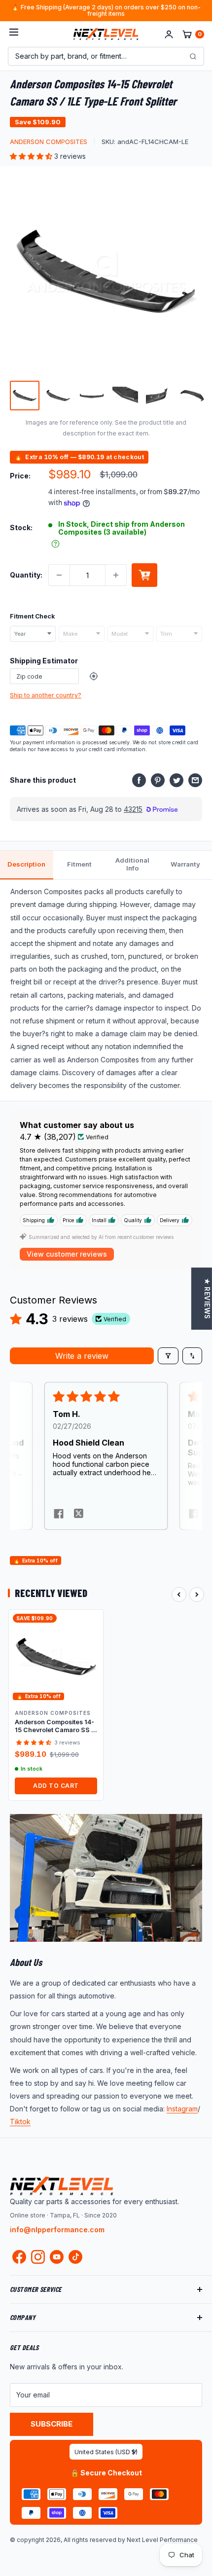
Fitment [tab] (79, 864)
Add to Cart (56, 1786)
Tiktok (20, 2122)
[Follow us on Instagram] (38, 2259)
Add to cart (144, 575)
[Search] (193, 56)
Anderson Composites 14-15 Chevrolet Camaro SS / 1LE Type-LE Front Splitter (54, 1726)
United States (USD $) (106, 2452)
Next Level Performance (162, 2540)
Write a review (82, 1356)
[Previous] (179, 1595)
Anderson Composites (49, 142)
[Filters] (168, 1356)
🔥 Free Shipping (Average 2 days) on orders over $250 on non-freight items (106, 11)
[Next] (197, 1595)
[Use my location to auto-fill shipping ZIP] (94, 676)
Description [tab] (26, 864)
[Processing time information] (55, 544)
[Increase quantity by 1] (116, 575)
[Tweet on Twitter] (177, 780)
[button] (32, 156)
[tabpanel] (106, 990)
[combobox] (33, 634)
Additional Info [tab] (132, 864)
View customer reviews (67, 1254)
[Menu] (14, 34)
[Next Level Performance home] (62, 2186)
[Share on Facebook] (139, 780)
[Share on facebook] (59, 1515)
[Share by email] (195, 780)
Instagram (182, 2109)
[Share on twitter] (78, 1515)
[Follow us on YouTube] (57, 2257)
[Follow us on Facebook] (19, 2259)
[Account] (169, 34)
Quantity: (26, 575)
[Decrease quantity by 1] (59, 575)
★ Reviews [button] (207, 1299)
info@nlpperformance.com (57, 2230)
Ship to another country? (46, 695)
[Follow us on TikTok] (75, 2257)
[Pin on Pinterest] (158, 780)
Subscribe (52, 2424)
